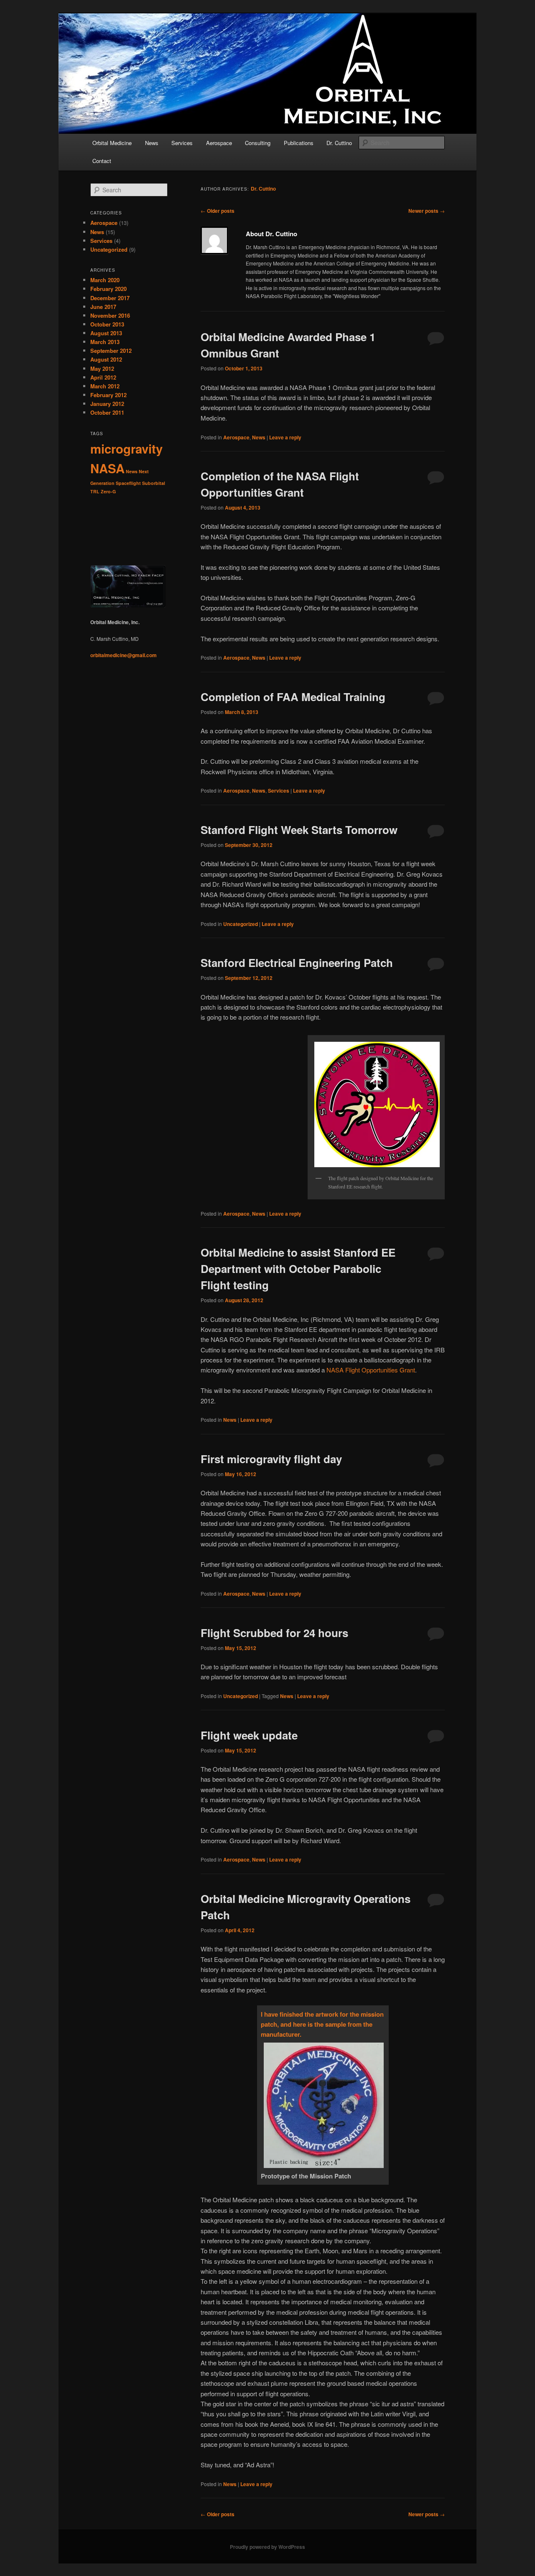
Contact (102, 161)
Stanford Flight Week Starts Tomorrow (299, 830)
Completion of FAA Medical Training (293, 697)
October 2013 (107, 324)
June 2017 (103, 307)
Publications (299, 143)
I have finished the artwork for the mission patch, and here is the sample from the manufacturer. (322, 2024)
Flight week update (249, 1735)
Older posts (218, 211)
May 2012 (102, 369)
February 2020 (108, 289)
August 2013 (106, 333)
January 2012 (107, 404)
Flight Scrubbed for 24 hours (274, 1633)
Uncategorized (241, 924)
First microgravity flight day (271, 1459)
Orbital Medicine (112, 143)
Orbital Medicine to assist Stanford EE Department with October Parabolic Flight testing (298, 1269)
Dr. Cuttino (339, 143)
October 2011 (107, 412)
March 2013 (105, 342)
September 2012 (111, 351)
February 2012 (108, 395)
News (152, 143)
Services (182, 143)
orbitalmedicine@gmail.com (124, 655)
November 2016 (110, 315)
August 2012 (106, 359)
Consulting (258, 143)
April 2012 (103, 377)
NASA (107, 468)
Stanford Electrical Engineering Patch (297, 963)
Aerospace (219, 143)
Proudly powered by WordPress (267, 2547)
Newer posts (427, 211)
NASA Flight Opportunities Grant (371, 1370)
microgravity (126, 449)
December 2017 (110, 298)
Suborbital (154, 483)
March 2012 (105, 386)
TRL (95, 491)
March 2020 (105, 280)
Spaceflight (128, 483)
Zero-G (108, 491)
